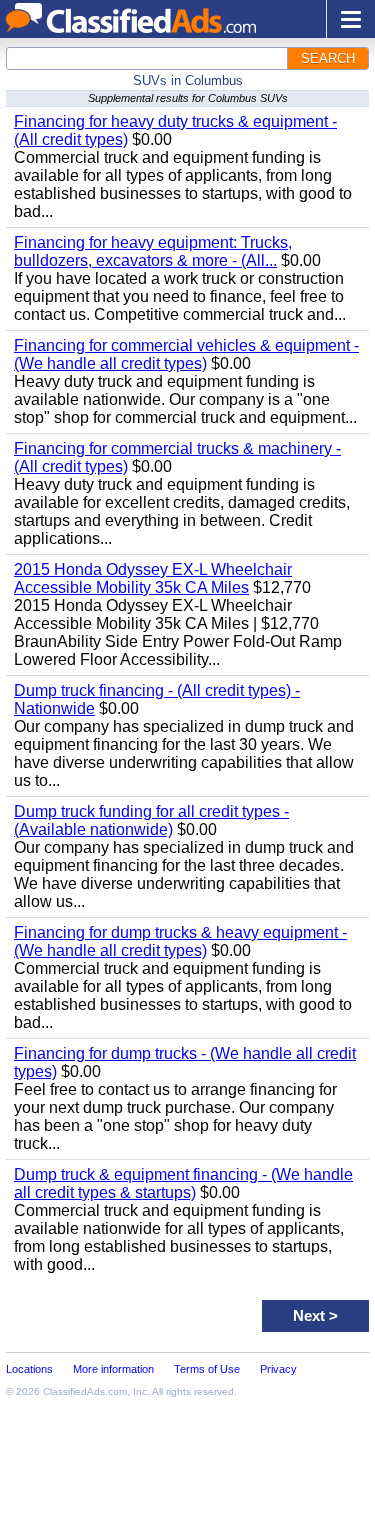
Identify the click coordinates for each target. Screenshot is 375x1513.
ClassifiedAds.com (85, 1391)
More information (113, 1369)
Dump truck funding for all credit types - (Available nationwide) (151, 820)
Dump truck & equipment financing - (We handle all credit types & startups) (183, 1183)
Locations (29, 1369)
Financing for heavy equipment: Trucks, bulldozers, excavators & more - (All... (153, 251)
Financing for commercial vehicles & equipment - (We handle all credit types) (186, 354)
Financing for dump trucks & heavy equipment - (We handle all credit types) (180, 941)
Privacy (278, 1369)
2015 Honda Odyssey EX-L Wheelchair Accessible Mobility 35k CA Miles (153, 578)
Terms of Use (207, 1369)
